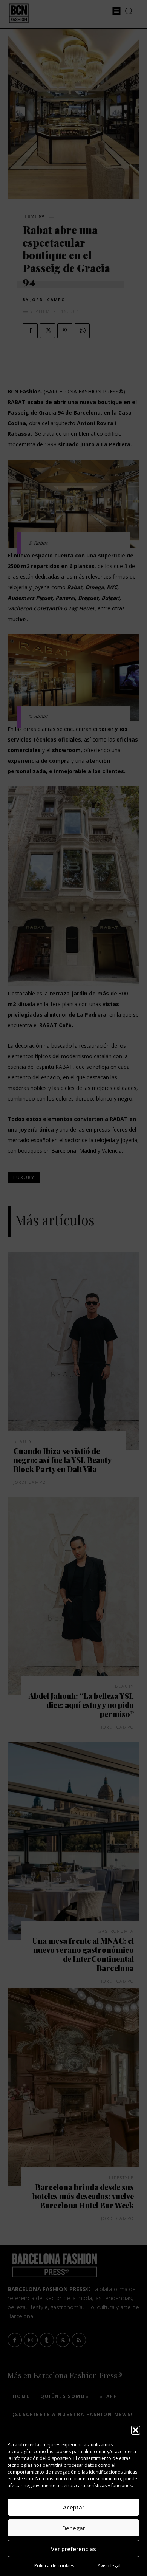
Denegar (74, 2528)
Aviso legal (109, 2566)
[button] (136, 2430)
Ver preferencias (73, 2549)
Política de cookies (54, 2566)
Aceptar (74, 2507)
